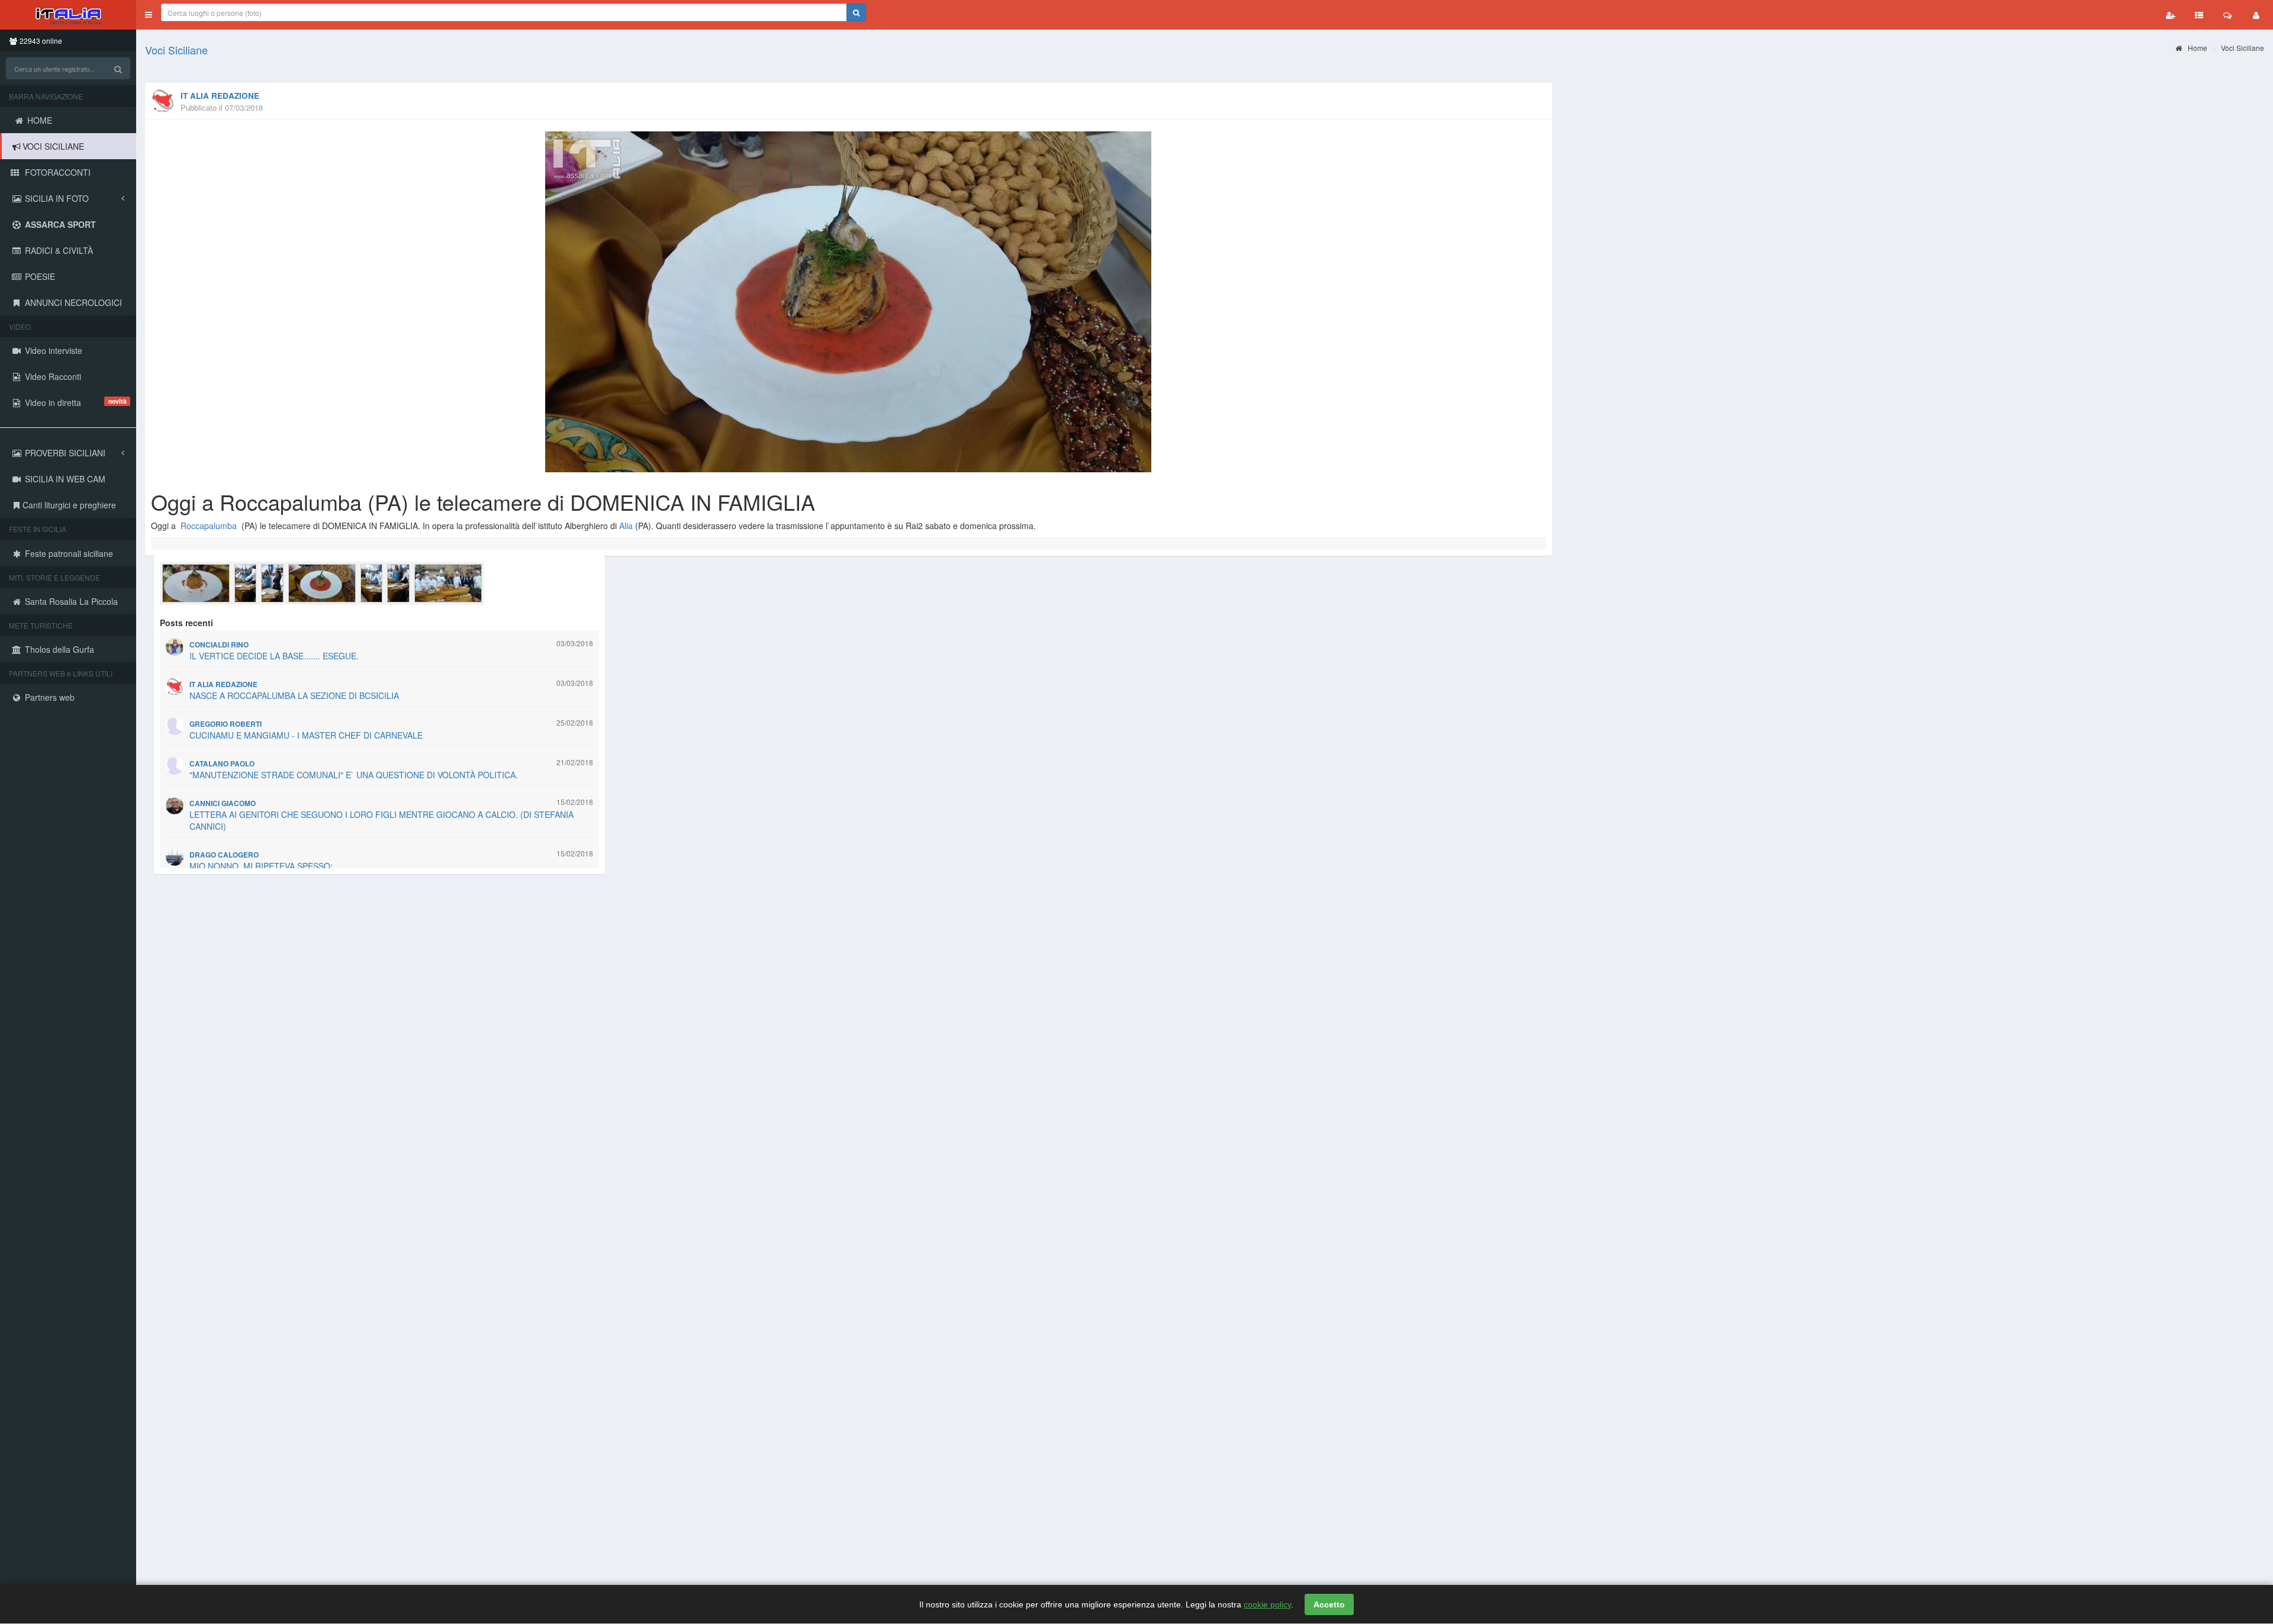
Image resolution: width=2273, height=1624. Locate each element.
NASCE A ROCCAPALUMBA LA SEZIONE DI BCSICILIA (294, 695)
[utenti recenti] (2171, 15)
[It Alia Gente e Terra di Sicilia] (68, 15)
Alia (626, 526)
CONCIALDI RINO (219, 645)
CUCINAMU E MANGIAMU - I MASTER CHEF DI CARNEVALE (306, 735)
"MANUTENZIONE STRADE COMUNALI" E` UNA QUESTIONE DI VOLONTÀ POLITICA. (354, 775)
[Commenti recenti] (2227, 15)
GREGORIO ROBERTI (226, 724)
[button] (149, 15)
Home (2197, 48)
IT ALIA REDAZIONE (220, 96)
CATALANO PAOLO (222, 764)
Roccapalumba (209, 526)
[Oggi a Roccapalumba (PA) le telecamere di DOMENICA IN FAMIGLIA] (849, 302)
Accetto (1329, 1604)
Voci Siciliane (176, 50)
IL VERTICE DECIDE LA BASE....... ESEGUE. (274, 656)
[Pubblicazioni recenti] (2199, 15)
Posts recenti (186, 623)
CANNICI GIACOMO (223, 803)
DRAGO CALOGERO (224, 855)
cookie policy (1267, 1604)
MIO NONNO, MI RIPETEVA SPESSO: (261, 866)
